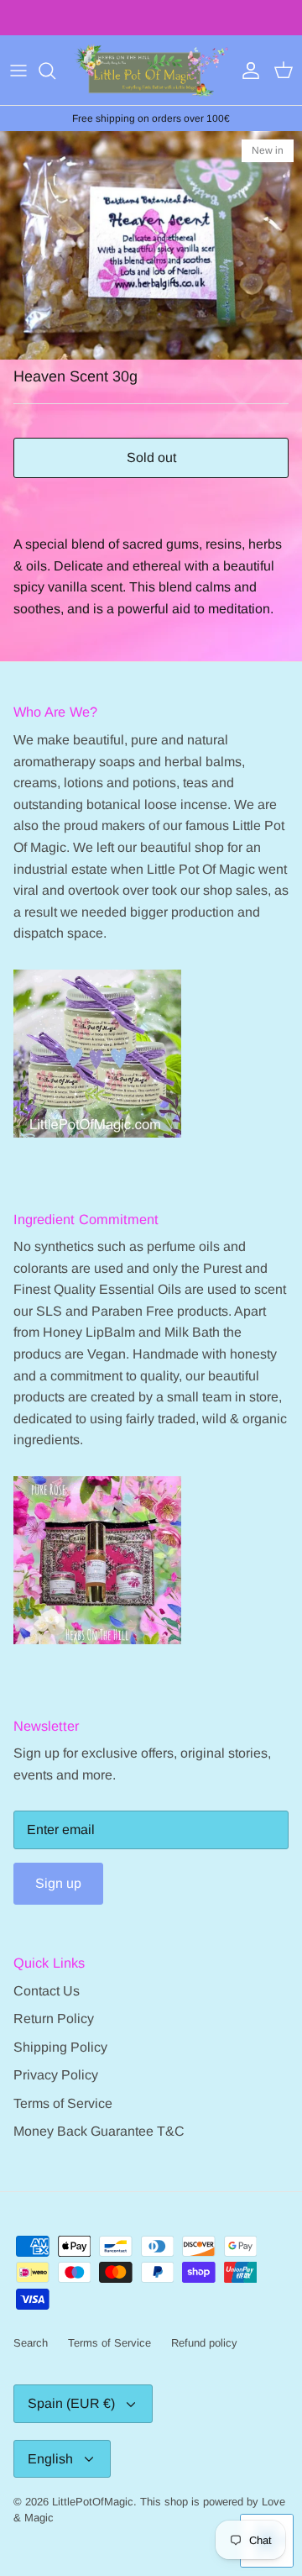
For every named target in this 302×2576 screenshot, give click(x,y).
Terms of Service (63, 2103)
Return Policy (54, 2019)
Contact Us (47, 1991)
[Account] (247, 71)
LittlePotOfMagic (93, 2502)
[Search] (55, 71)
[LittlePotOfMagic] (151, 70)
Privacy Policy (56, 2075)
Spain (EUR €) (71, 2403)
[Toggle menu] (18, 71)
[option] (151, 245)
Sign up (58, 1883)
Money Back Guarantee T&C (99, 2131)
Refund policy (204, 2343)
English (50, 2459)
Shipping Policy (60, 2047)
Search (31, 2343)
